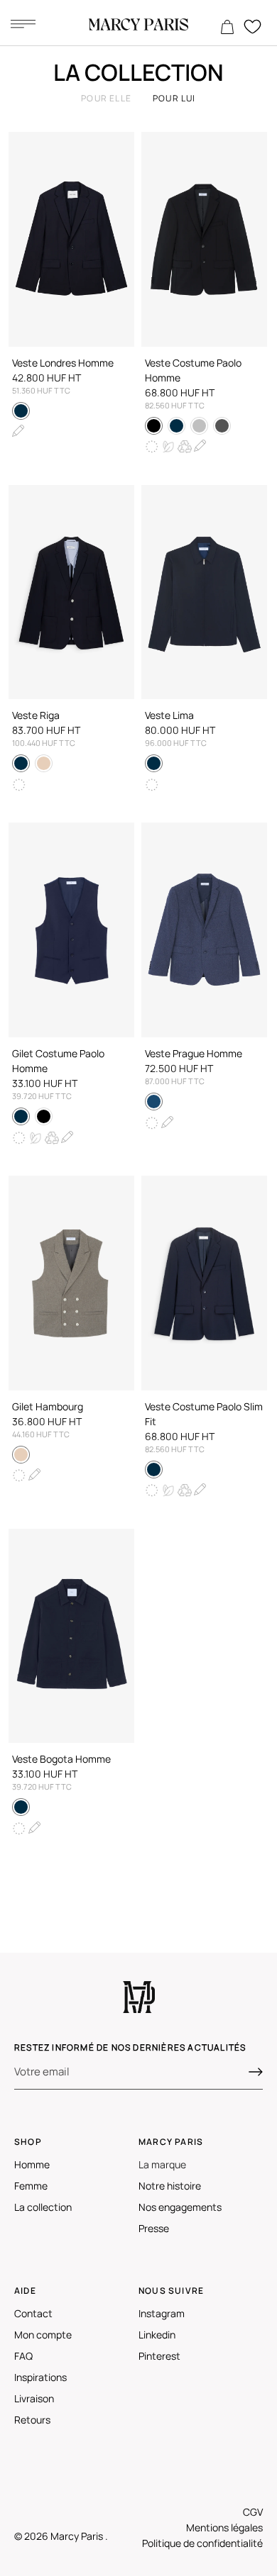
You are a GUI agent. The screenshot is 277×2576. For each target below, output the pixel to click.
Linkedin (157, 2335)
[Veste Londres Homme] (71, 239)
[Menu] (23, 23)
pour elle (106, 98)
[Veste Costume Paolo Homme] (204, 239)
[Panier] (227, 28)
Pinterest (159, 2356)
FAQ (23, 2356)
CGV (253, 2512)
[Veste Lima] (204, 592)
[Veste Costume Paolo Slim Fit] (204, 1283)
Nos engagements (180, 2207)
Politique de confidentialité (202, 2543)
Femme (31, 2186)
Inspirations (40, 2377)
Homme (32, 2164)
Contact (33, 2313)
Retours (32, 2420)
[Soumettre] (256, 2072)
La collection (43, 2207)
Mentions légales (224, 2527)
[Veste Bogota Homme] (71, 1636)
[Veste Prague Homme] (204, 930)
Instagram (162, 2313)
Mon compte (43, 2335)
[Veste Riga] (71, 592)
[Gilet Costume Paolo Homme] (71, 930)
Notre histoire (170, 2186)
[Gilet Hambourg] (71, 1283)
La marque (162, 2164)
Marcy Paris (78, 2536)
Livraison (34, 2398)
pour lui (174, 98)
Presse (154, 2228)
